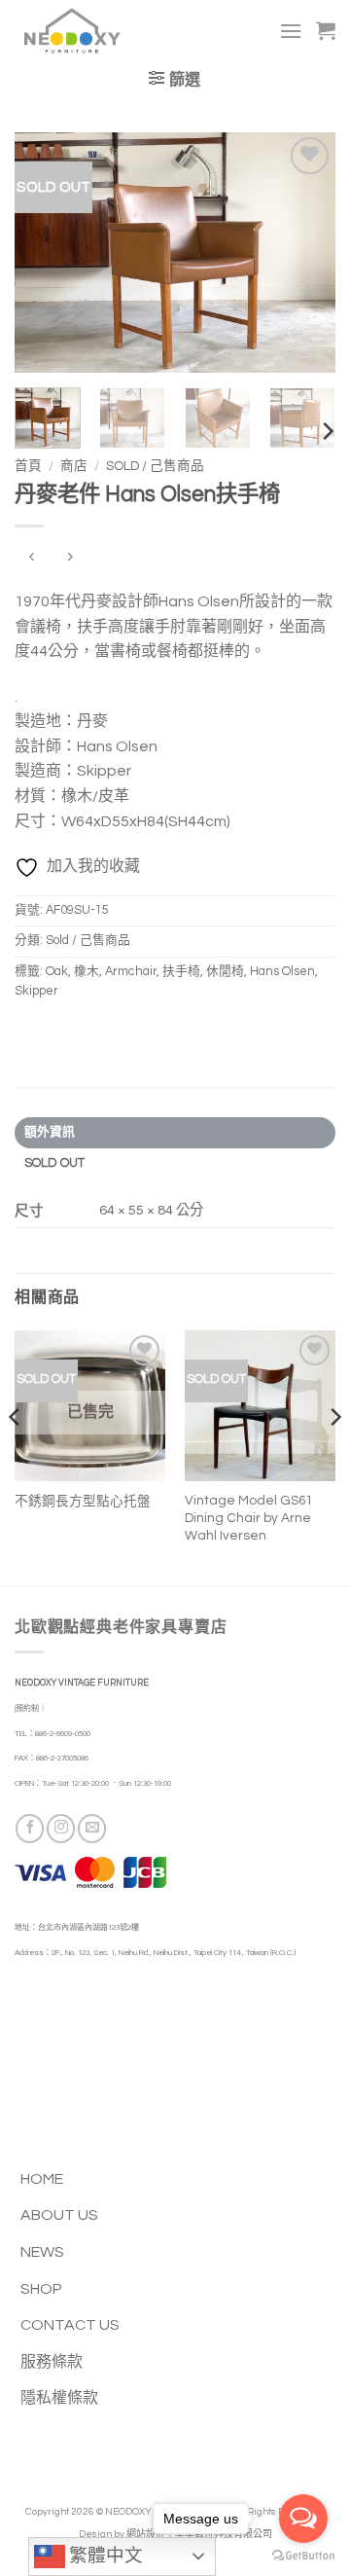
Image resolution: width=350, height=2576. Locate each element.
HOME (42, 2179)
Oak (57, 972)
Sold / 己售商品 (155, 466)
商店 (74, 466)
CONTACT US (70, 2325)
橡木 (87, 972)
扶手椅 (181, 972)
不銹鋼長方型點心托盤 (83, 1502)
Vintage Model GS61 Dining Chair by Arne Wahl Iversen (248, 1518)
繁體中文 (104, 2556)
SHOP (41, 2289)
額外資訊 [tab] (50, 1132)
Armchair (131, 972)
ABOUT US (59, 2215)
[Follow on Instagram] (61, 1828)
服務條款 (52, 2362)
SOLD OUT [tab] (55, 1163)
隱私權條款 (59, 2398)
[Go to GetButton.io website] (303, 2556)
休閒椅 (225, 972)
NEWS (42, 2252)
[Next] (304, 253)
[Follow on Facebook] (30, 1828)
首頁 (28, 466)
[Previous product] (70, 558)
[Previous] (46, 253)
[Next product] (32, 558)
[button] (291, 31)
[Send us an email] (92, 1828)
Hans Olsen (282, 972)
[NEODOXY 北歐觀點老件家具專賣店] (100, 31)
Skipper (36, 991)
